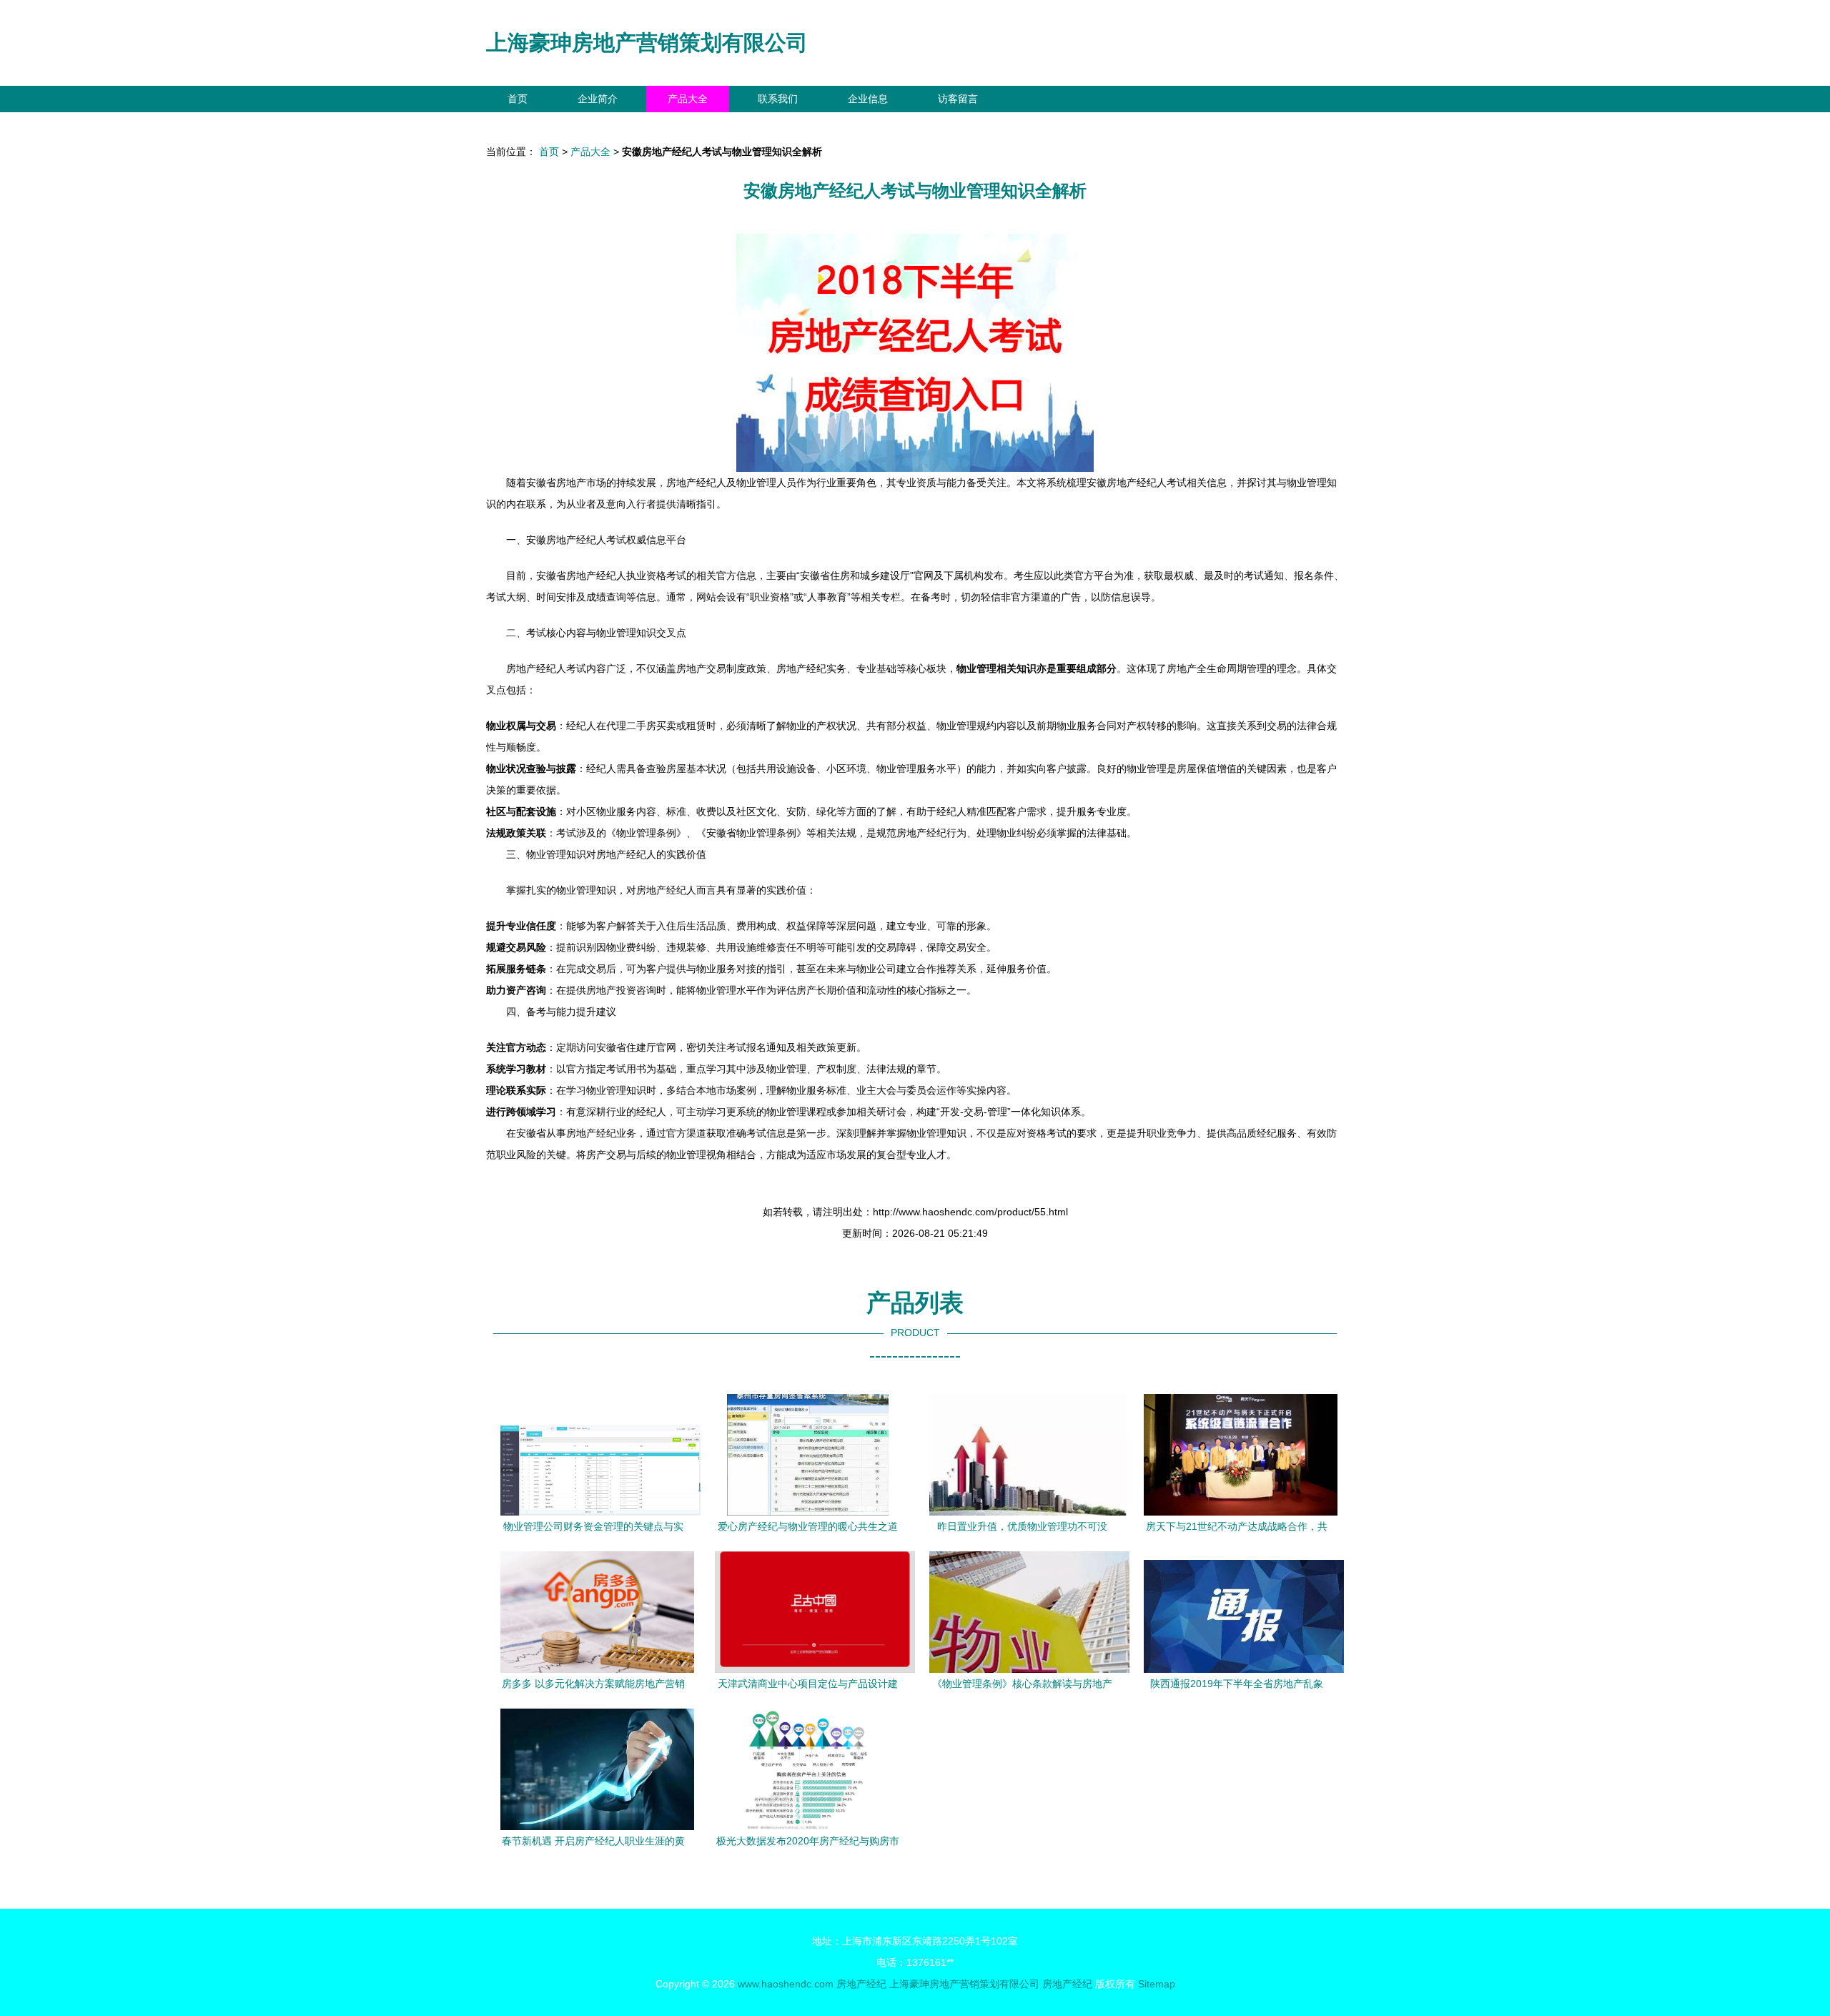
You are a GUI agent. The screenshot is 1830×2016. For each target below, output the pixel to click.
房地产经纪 (861, 1984)
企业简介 (598, 99)
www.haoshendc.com (786, 1984)
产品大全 (688, 99)
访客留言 (958, 99)
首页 (518, 99)
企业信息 (868, 99)
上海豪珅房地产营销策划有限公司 (647, 43)
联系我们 (778, 99)
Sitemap (1157, 1984)
